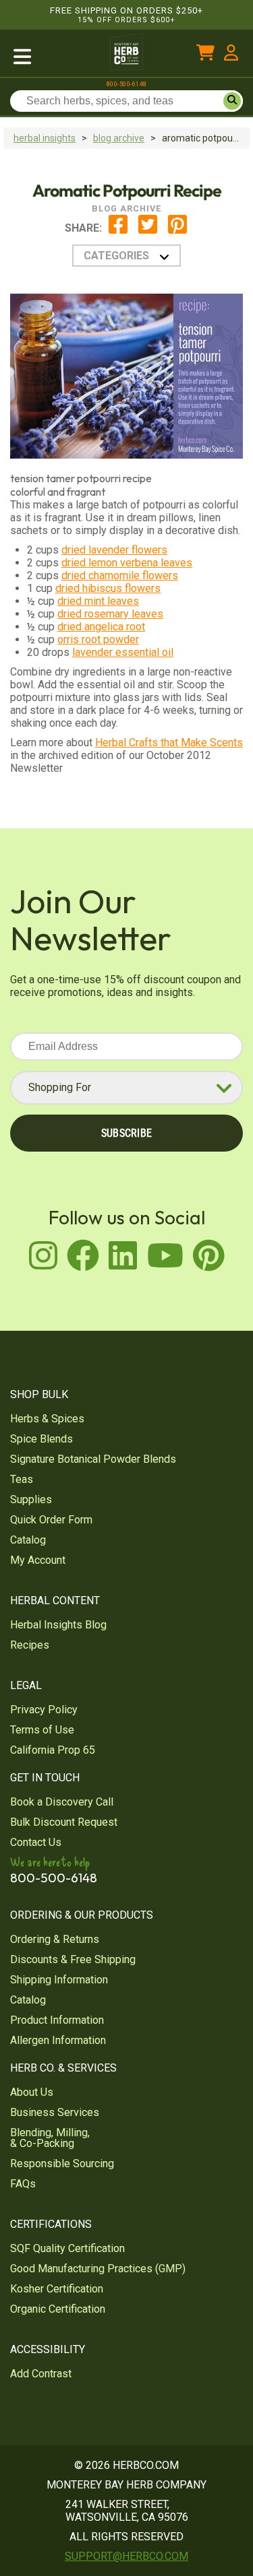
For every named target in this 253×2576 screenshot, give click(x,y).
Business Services (55, 2112)
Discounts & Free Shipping (73, 1959)
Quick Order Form (51, 1520)
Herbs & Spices (47, 1419)
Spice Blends (41, 1439)
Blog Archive (119, 138)
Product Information (57, 2020)
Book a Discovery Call (62, 1802)
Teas (22, 1479)
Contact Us (36, 1842)
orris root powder (98, 639)
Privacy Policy (44, 1710)
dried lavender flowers (114, 550)
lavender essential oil (123, 652)
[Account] (231, 55)
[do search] (232, 101)
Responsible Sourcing (62, 2164)
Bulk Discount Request (64, 1822)
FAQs (23, 2184)
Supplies (31, 1499)
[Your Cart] (205, 55)
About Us (32, 2092)
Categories (116, 256)
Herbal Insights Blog (58, 1625)
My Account (38, 1560)
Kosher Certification (57, 2289)
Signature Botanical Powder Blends (93, 1459)
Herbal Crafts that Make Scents (169, 742)
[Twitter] (148, 231)
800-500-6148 (127, 84)
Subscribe (127, 1133)
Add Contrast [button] (41, 2374)
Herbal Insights (45, 138)
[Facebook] (118, 231)
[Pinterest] (177, 231)
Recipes (30, 1645)
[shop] (54, 55)
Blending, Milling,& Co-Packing (50, 2138)
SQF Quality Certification (67, 2248)
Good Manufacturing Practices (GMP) (98, 2269)
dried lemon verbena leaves (127, 563)
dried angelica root (101, 627)
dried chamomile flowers (120, 575)
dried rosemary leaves (110, 614)
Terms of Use (42, 1730)
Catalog (28, 1540)
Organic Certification (58, 2309)
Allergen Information (58, 2040)
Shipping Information (59, 1980)
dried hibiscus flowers (108, 588)
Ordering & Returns (55, 1939)
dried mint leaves (98, 601)
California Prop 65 (53, 1750)
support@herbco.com (126, 2556)
